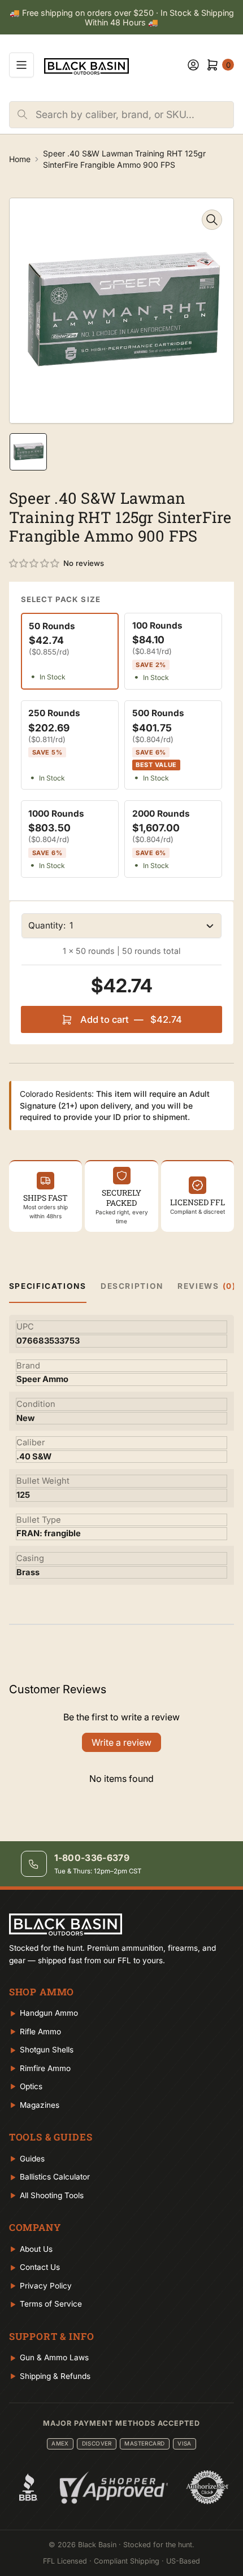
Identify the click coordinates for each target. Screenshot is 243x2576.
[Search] (23, 115)
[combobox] (134, 115)
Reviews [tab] (207, 1286)
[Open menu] (21, 65)
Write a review (121, 1742)
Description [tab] (132, 1286)
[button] (35, 564)
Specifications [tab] (48, 1286)
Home (20, 159)
